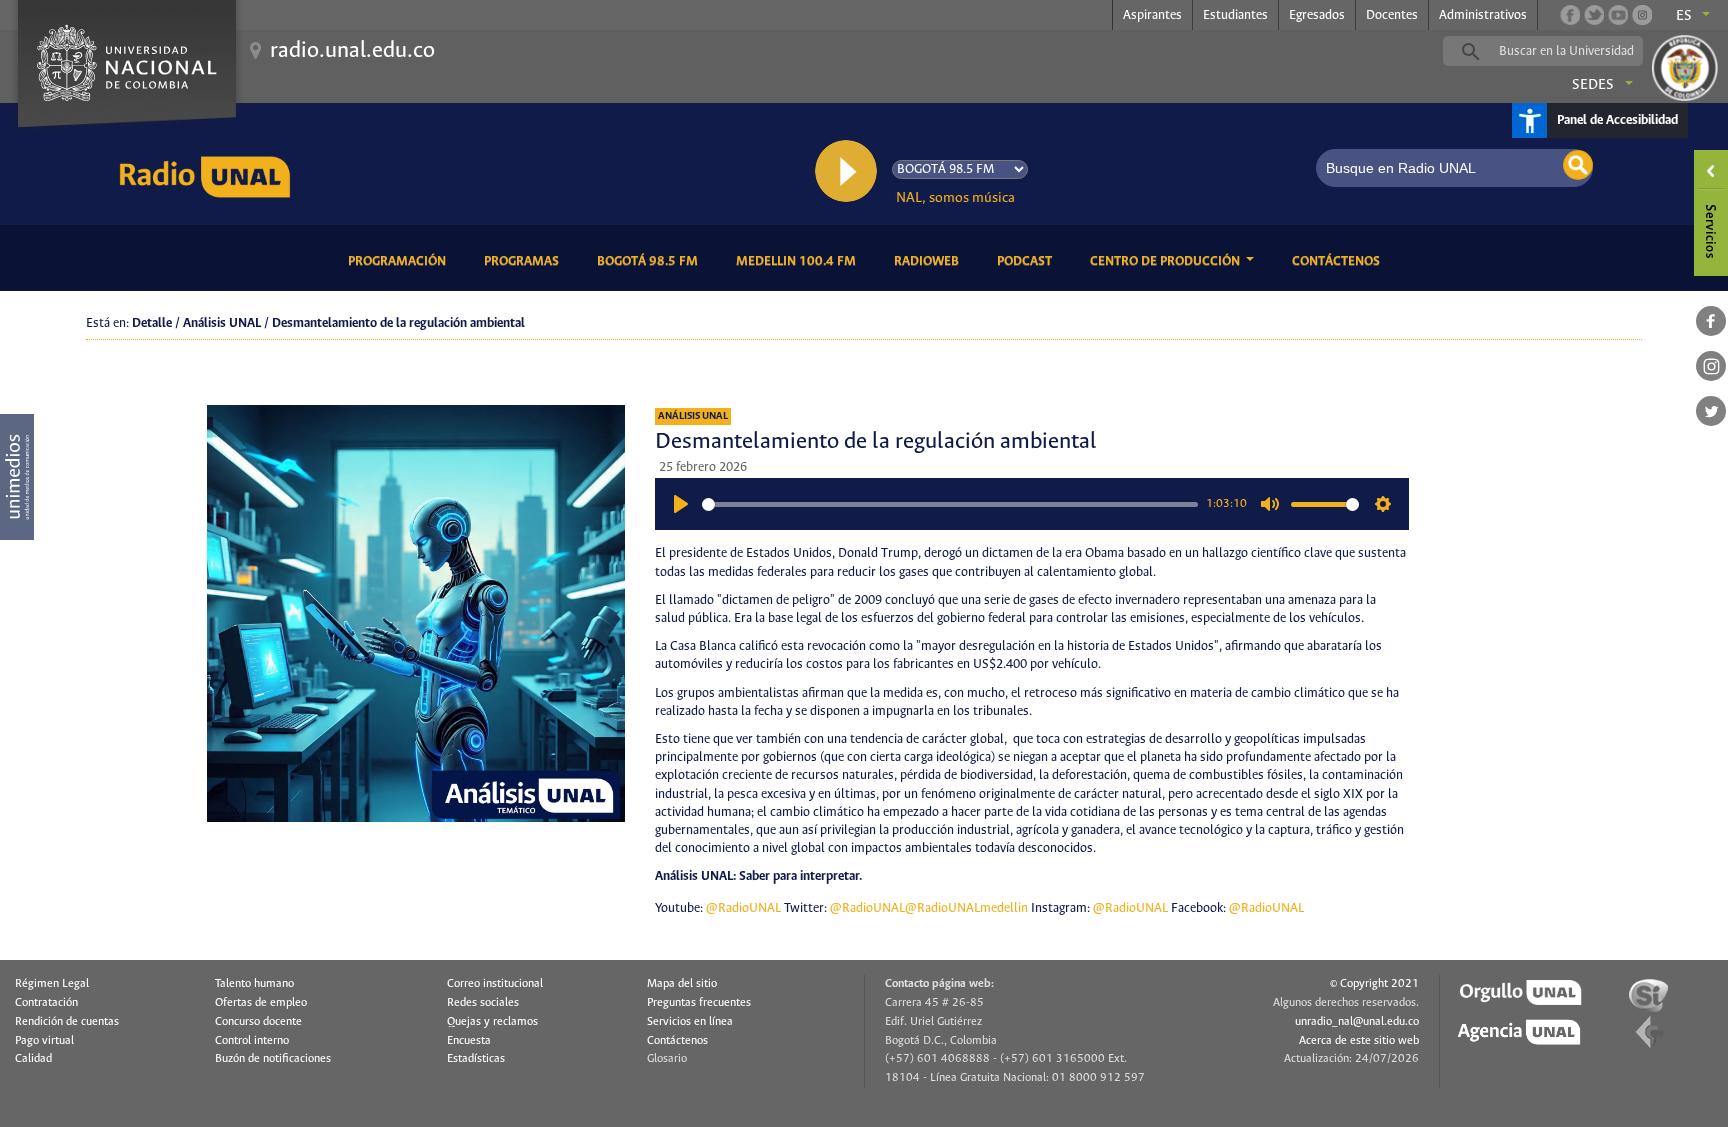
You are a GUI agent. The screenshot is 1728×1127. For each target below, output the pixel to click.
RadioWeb (930, 261)
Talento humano (254, 984)
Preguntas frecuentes (699, 1003)
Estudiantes (1235, 15)
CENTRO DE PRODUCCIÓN (1166, 261)
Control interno (252, 1041)
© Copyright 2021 (1374, 984)
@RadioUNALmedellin (966, 908)
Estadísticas (476, 1059)
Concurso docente (258, 1022)
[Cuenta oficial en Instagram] (1642, 15)
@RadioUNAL (743, 908)
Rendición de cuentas (67, 1022)
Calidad (33, 1059)
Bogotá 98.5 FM (651, 261)
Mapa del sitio (682, 984)
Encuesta (469, 1041)
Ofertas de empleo (261, 1003)
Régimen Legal (52, 984)
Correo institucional (495, 984)
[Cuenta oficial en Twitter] (1594, 15)
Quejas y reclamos (492, 1022)
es (1684, 16)
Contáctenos (1339, 261)
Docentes (1392, 15)
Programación (400, 261)
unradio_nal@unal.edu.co (1357, 1022)
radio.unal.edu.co (352, 51)
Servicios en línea (690, 1022)
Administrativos (1483, 15)
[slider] (950, 504)
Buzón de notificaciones (273, 1059)
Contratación (46, 1003)
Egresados (1317, 15)
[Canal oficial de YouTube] (1618, 15)
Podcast (1028, 261)
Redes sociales (483, 1003)
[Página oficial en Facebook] (1570, 15)
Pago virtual (44, 1041)
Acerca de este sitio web (1359, 1041)
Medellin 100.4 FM (799, 261)
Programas (525, 261)
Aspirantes (1152, 15)
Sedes (1593, 85)
